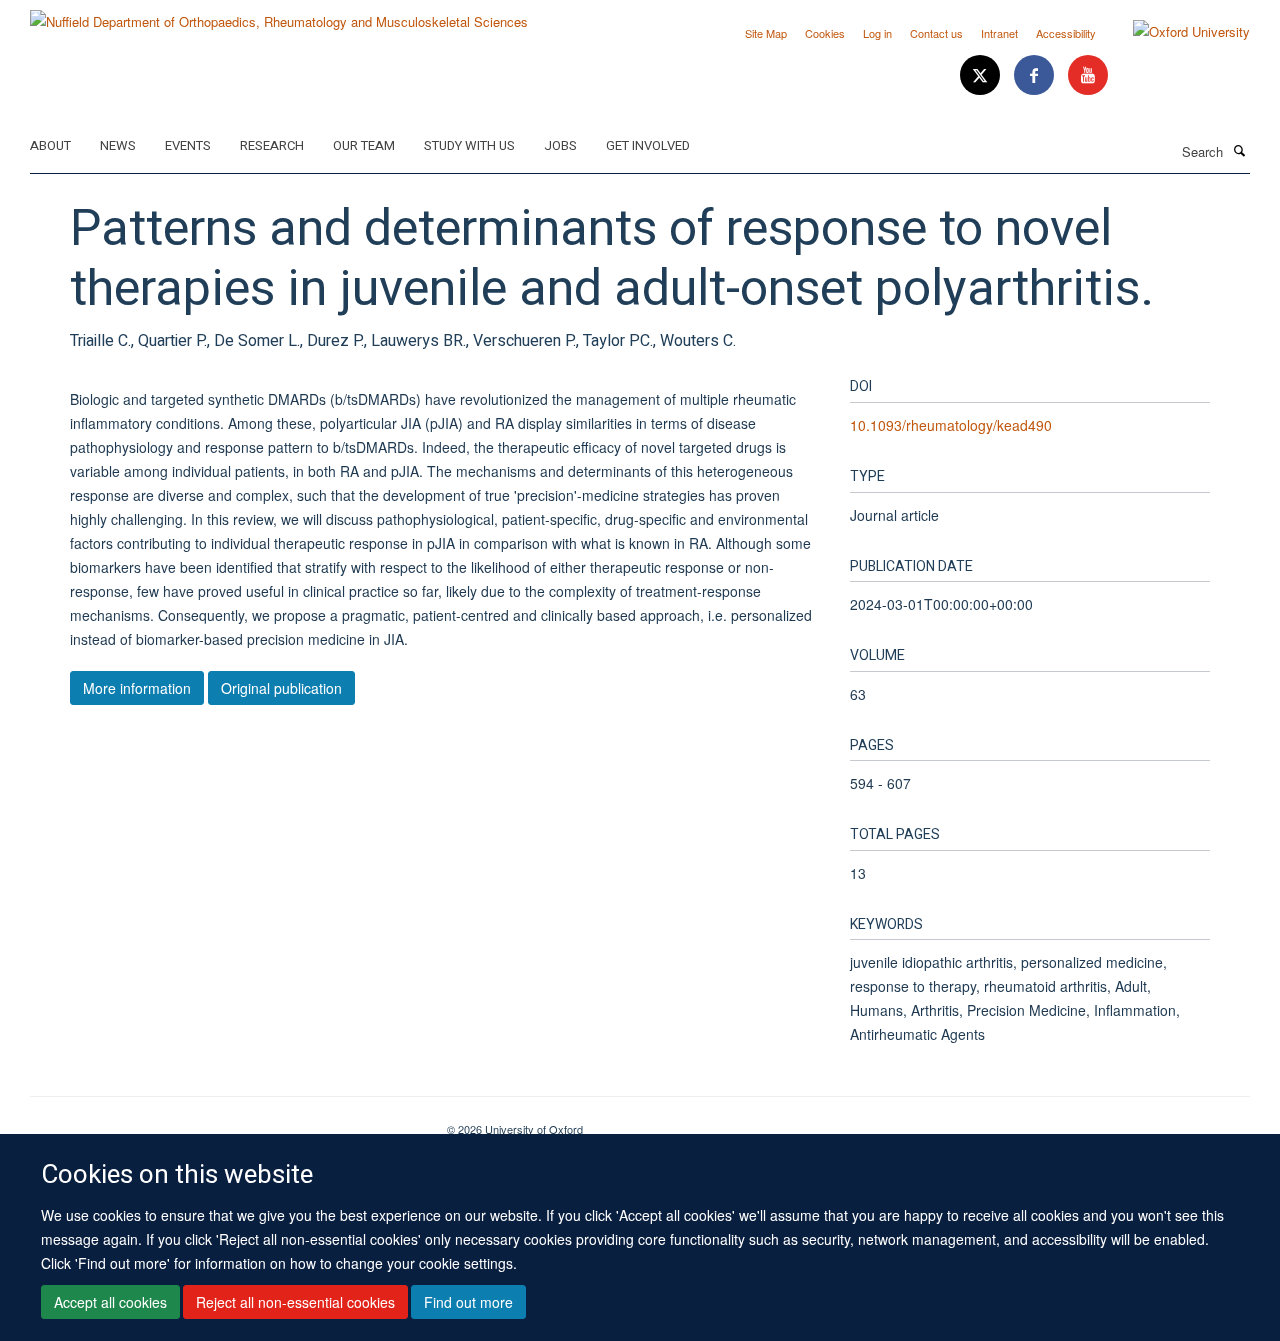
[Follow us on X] (982, 75)
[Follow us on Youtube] (1088, 75)
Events (188, 145)
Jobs (560, 145)
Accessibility (1066, 33)
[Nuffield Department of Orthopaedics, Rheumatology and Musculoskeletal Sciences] (279, 14)
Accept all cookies (110, 1302)
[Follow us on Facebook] (1036, 75)
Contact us (936, 33)
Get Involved (648, 145)
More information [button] (137, 688)
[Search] (1239, 150)
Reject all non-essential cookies (295, 1302)
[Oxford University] (1176, 32)
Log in (877, 33)
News (118, 145)
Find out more (468, 1302)
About (50, 145)
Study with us (469, 145)
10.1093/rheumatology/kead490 (951, 425)
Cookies (825, 33)
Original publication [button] (281, 688)
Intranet (999, 33)
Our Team (364, 145)
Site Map (766, 33)
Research (272, 145)
